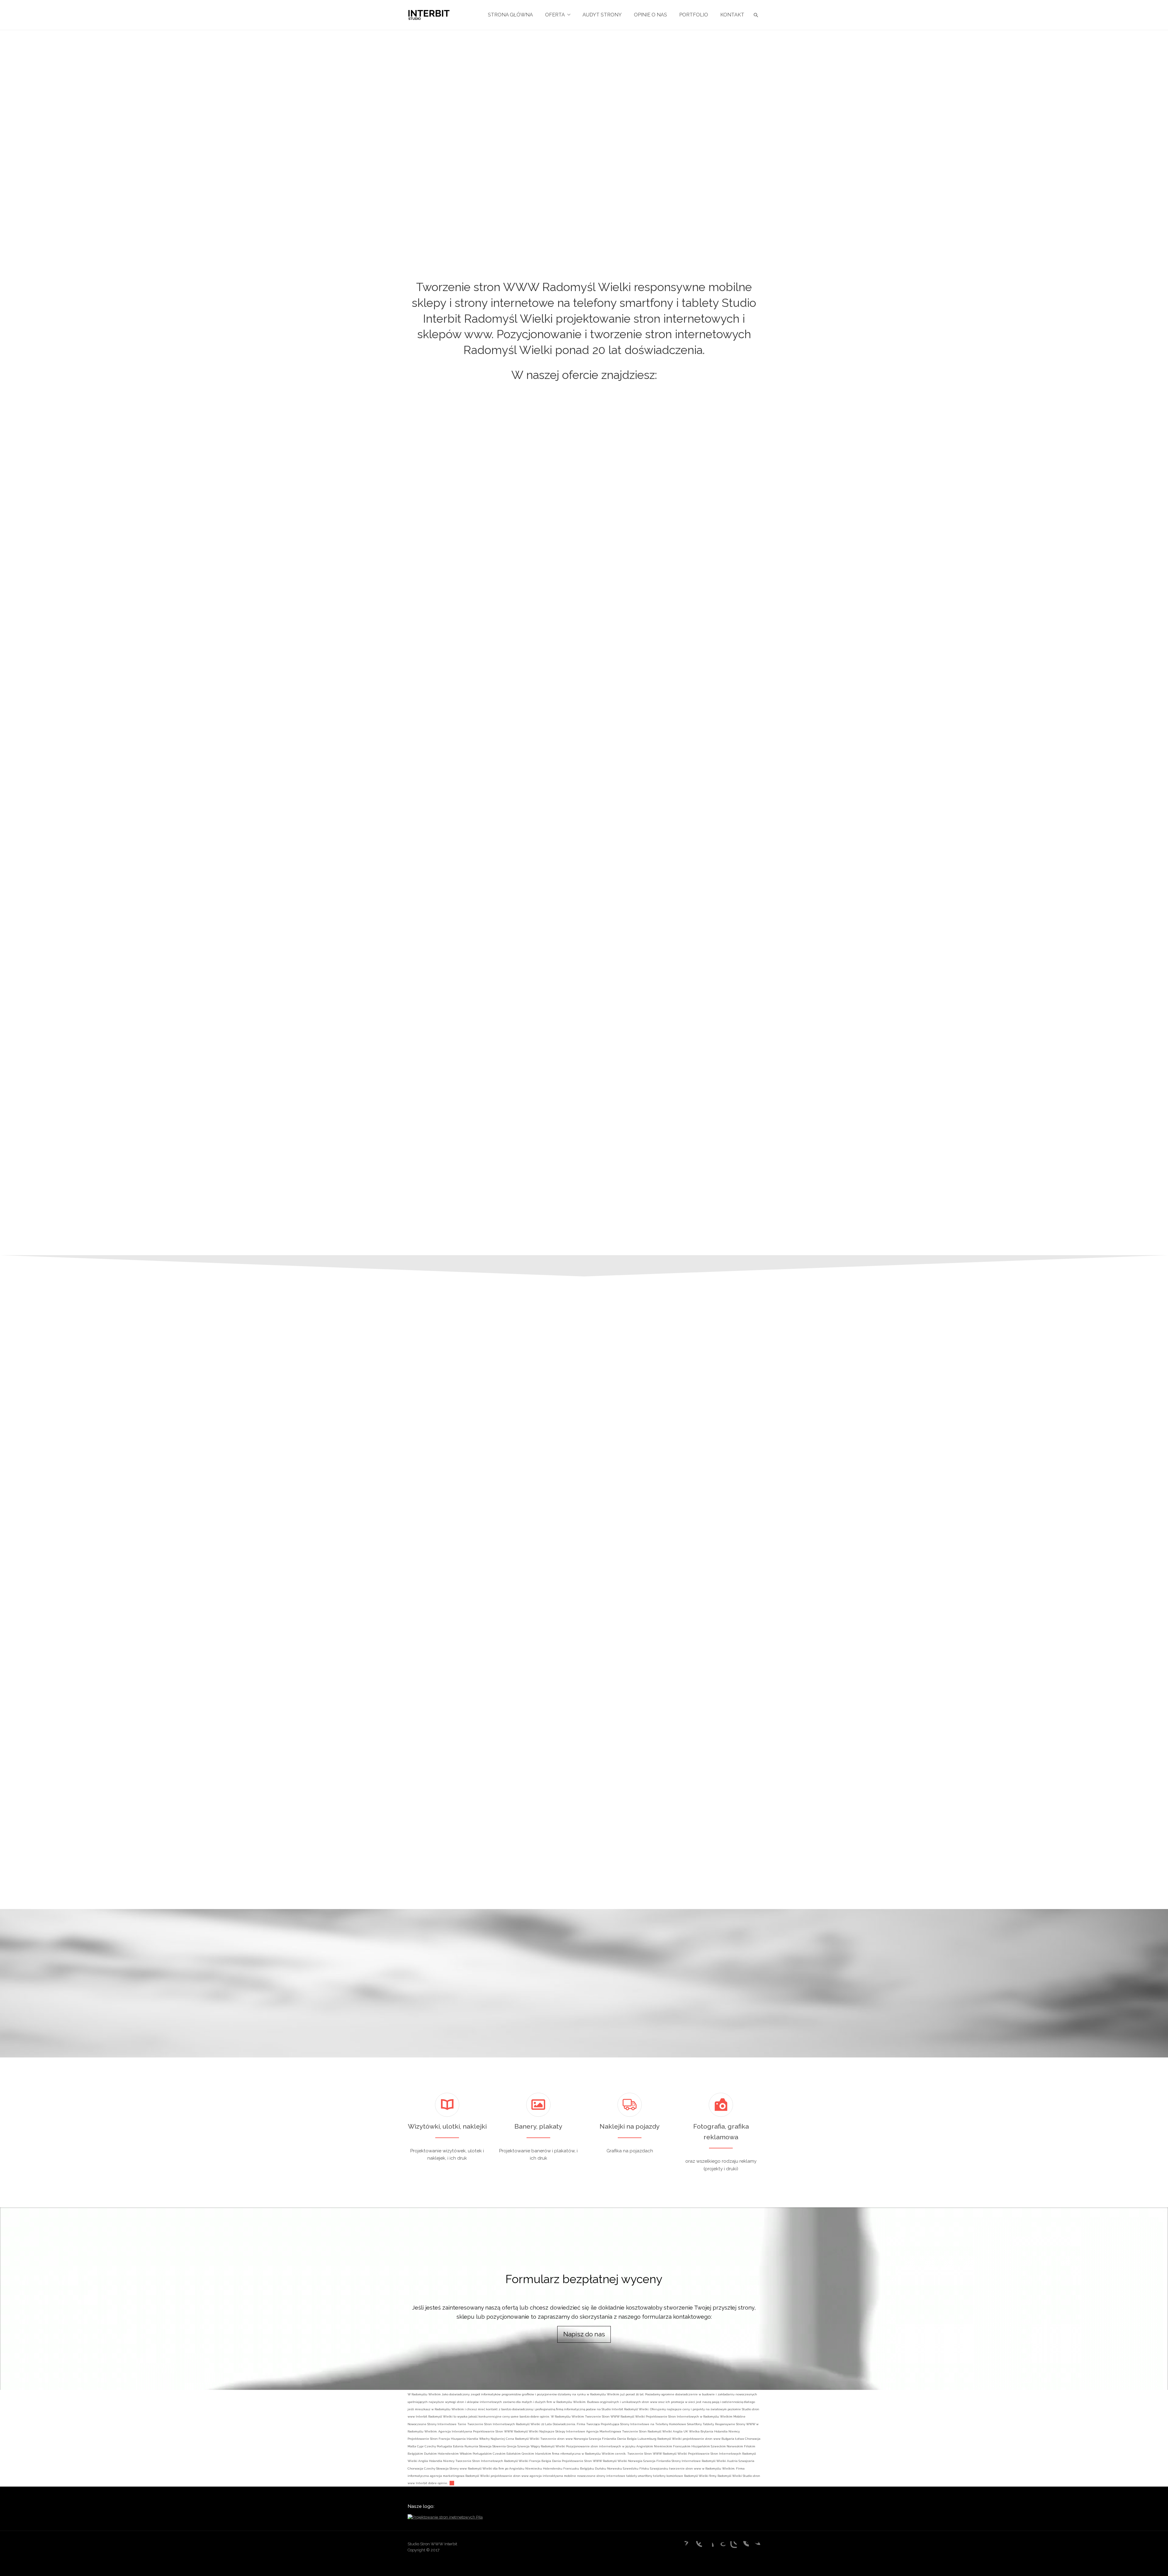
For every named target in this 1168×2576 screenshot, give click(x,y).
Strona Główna (510, 15)
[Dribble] (697, 2546)
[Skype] (744, 2546)
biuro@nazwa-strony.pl (792, 1732)
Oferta (555, 15)
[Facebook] (709, 2546)
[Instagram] (732, 2546)
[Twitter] (756, 2546)
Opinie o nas (650, 15)
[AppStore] (685, 2546)
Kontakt (732, 15)
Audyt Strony (602, 15)
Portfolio (694, 15)
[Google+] (721, 2546)
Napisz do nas (584, 2334)
